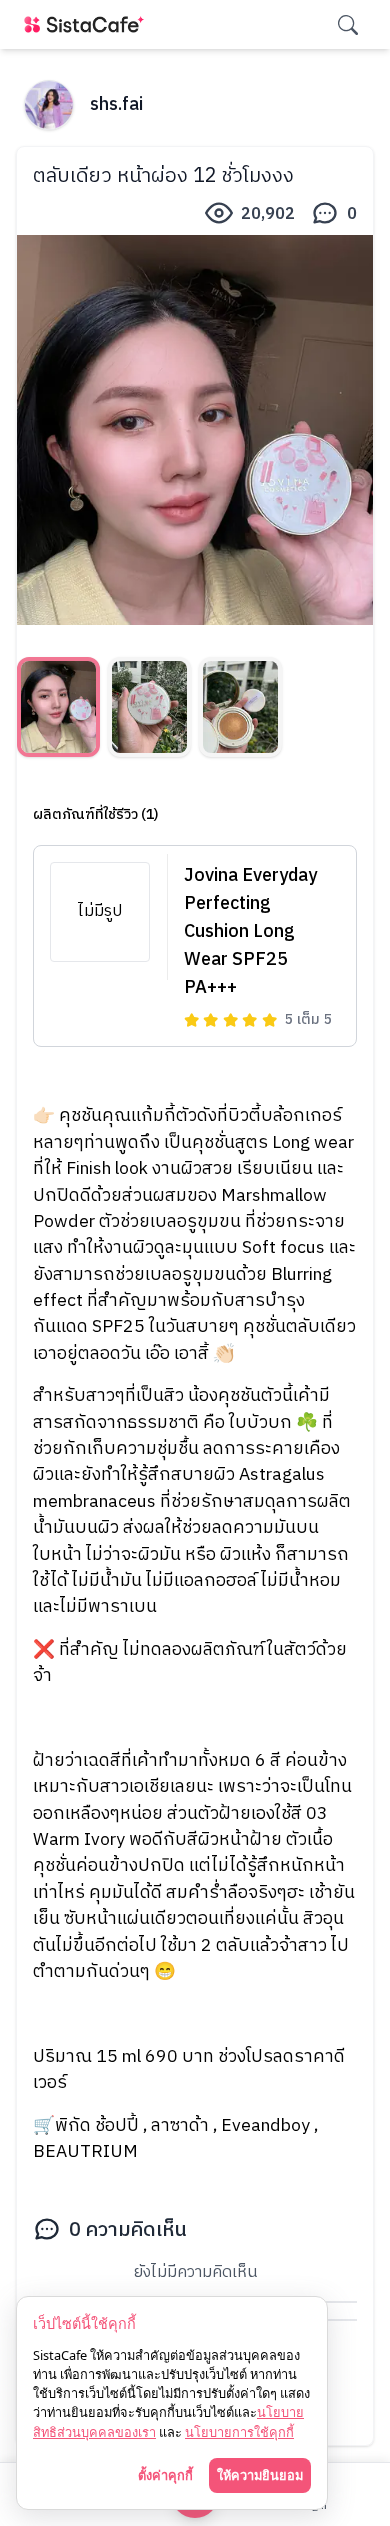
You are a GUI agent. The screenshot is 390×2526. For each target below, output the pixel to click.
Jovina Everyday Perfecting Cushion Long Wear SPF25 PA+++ (250, 932)
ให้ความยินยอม (260, 2475)
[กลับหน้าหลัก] (88, 24)
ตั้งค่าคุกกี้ (165, 2475)
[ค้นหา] (348, 25)
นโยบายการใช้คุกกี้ (239, 2432)
